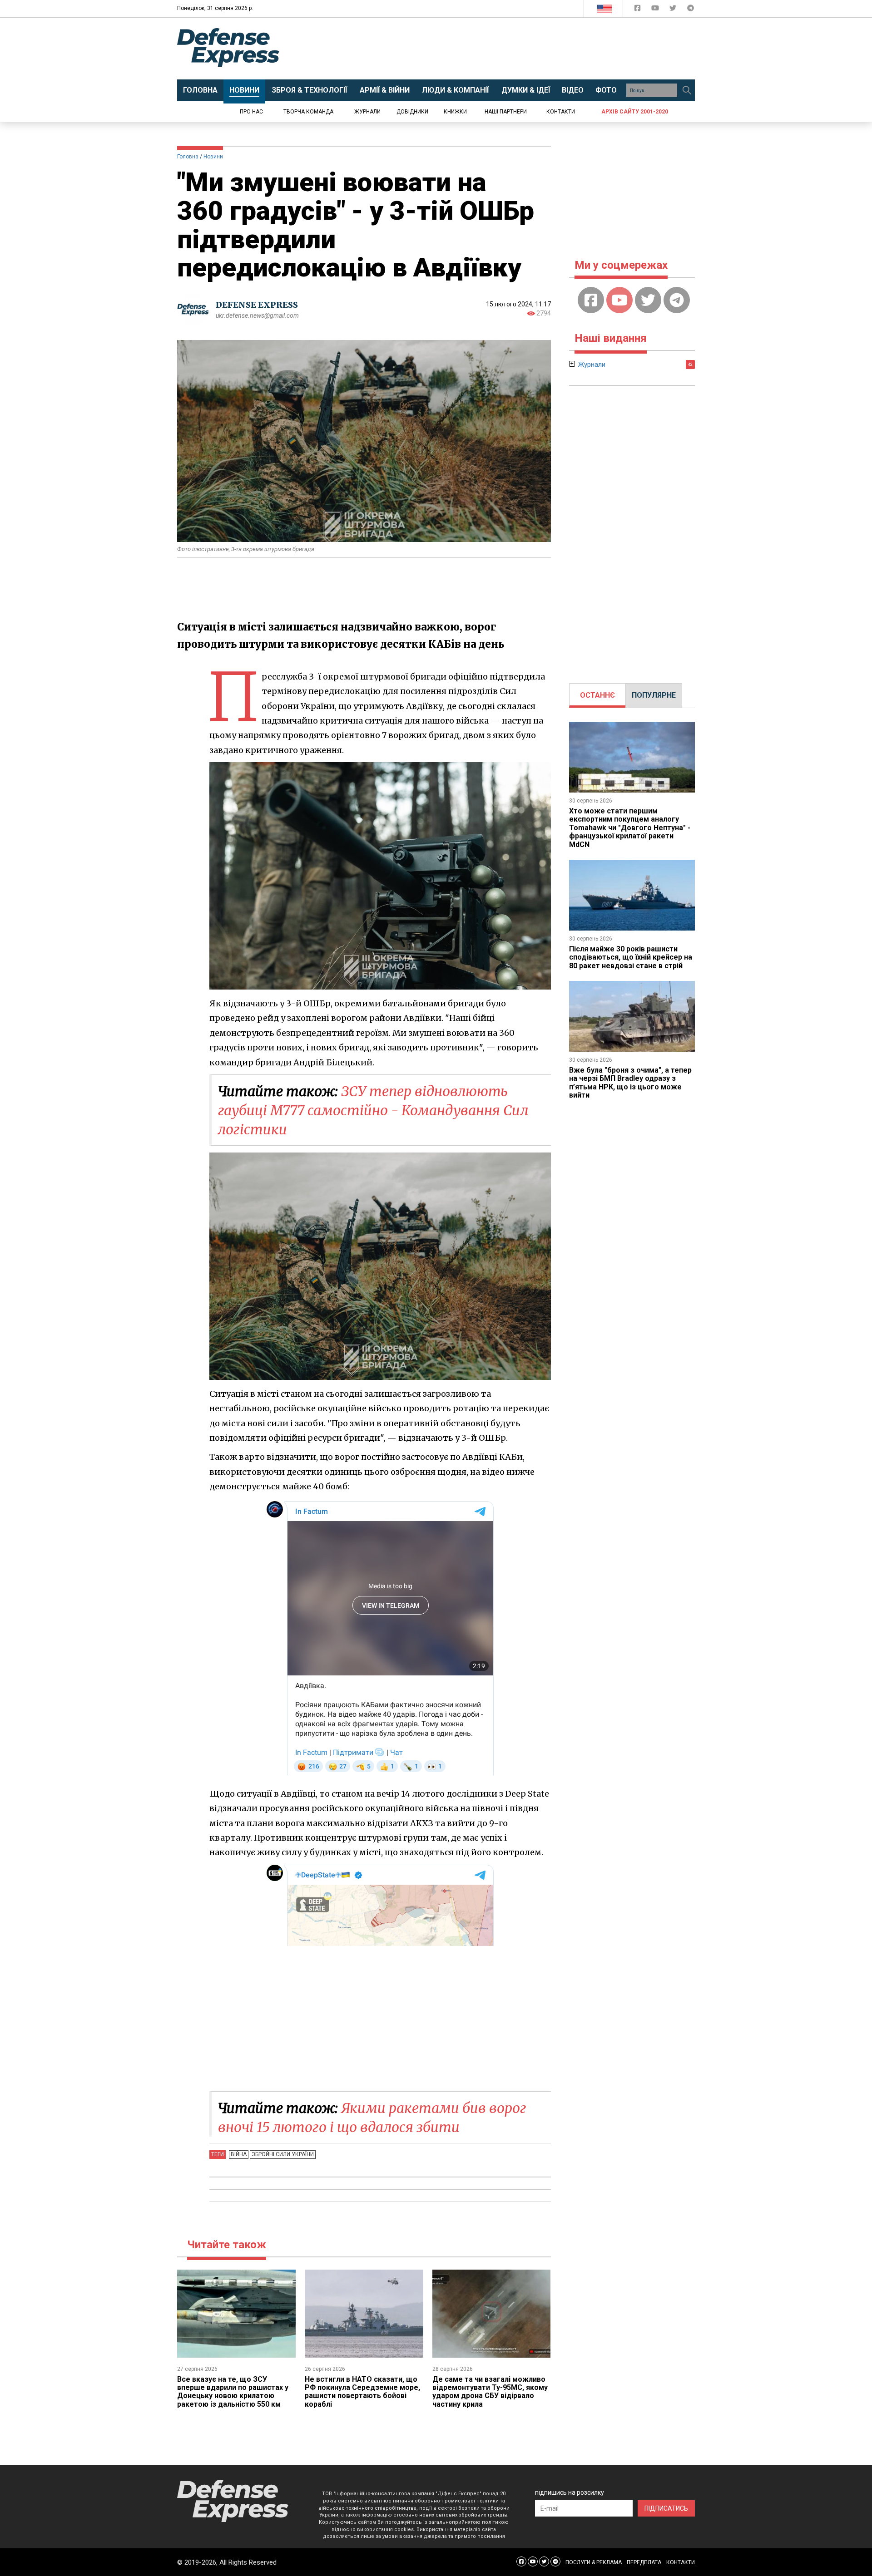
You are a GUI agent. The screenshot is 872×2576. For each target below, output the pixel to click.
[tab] (597, 695)
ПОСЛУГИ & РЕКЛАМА (594, 2562)
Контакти (561, 112)
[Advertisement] (511, 49)
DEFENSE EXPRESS (257, 305)
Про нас (251, 112)
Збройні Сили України (283, 2154)
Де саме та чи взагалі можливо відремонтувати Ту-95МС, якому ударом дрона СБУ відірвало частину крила (490, 2392)
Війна (239, 2154)
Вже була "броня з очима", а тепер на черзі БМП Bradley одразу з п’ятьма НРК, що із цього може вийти (630, 1083)
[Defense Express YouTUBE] (656, 10)
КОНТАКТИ (681, 2562)
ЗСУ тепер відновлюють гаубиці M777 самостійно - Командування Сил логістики (373, 1110)
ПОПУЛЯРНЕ (654, 695)
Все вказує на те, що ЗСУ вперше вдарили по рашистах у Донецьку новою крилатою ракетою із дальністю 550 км (233, 2392)
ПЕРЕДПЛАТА (644, 2562)
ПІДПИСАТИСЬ (666, 2508)
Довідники (412, 112)
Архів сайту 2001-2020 (635, 112)
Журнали (367, 112)
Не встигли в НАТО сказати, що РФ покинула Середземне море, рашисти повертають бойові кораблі (362, 2392)
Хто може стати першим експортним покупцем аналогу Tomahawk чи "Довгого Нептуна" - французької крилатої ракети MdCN (630, 828)
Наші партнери (506, 112)
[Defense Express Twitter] (674, 10)
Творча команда (308, 112)
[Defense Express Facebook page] (638, 10)
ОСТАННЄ (597, 695)
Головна (188, 157)
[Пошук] (687, 90)
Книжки (455, 112)
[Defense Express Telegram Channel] (691, 10)
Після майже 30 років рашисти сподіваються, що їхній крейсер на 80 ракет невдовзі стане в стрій (631, 957)
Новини (213, 157)
